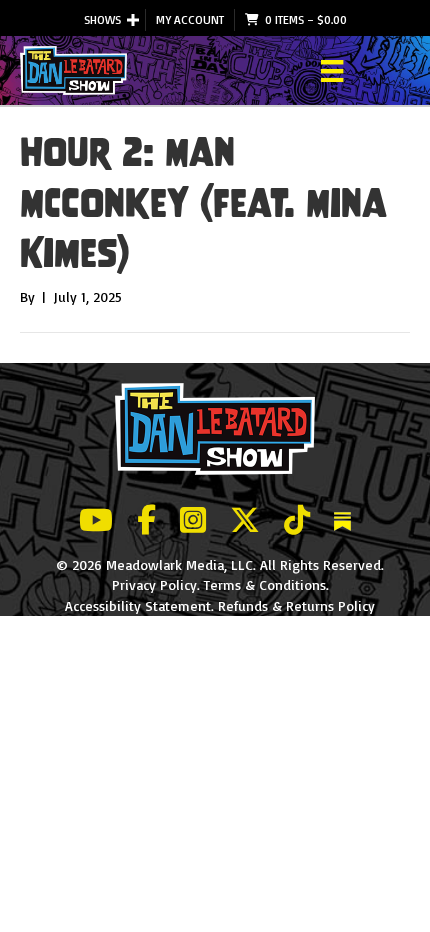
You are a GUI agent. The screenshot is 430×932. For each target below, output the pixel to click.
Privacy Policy (154, 584)
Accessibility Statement (138, 605)
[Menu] (332, 71)
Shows (102, 19)
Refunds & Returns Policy (296, 605)
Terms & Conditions (265, 584)
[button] (133, 20)
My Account (190, 19)
